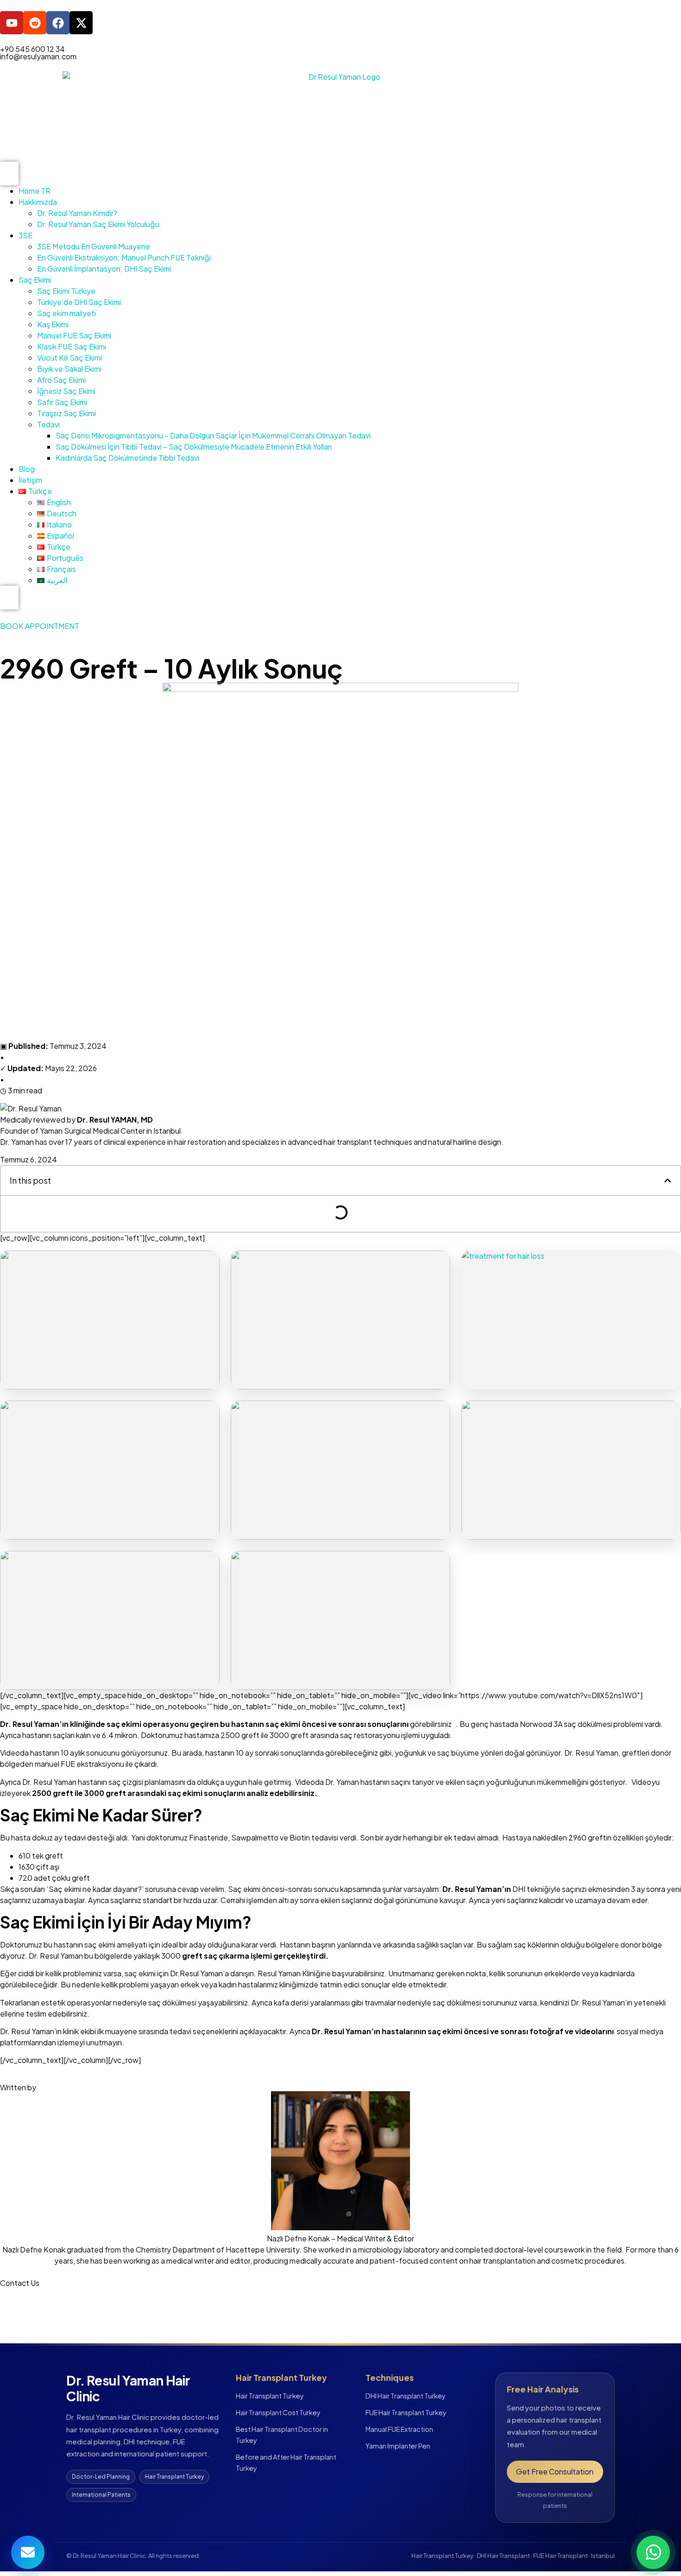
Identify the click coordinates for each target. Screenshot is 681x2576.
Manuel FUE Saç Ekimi (74, 335)
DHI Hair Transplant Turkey (406, 2396)
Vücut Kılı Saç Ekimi (69, 358)
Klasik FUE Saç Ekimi (72, 346)
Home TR (35, 191)
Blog (27, 469)
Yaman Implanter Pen (398, 2446)
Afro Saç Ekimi (61, 380)
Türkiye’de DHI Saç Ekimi (79, 302)
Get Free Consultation (555, 2471)
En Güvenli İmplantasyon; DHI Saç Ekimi (104, 269)
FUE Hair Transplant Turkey (406, 2412)
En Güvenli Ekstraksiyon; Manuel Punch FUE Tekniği (124, 257)
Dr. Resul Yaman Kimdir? (77, 213)
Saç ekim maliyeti (66, 313)
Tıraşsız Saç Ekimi (66, 413)
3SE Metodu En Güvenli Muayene (94, 246)
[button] (668, 1180)
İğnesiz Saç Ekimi (66, 391)
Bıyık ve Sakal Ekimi (69, 369)
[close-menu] (9, 598)
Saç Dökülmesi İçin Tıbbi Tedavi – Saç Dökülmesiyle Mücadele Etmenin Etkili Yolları (194, 447)
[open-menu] (9, 174)
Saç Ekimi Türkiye (66, 291)
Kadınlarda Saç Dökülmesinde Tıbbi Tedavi (127, 458)
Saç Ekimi (35, 280)
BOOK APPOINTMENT (40, 626)
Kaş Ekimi (53, 324)
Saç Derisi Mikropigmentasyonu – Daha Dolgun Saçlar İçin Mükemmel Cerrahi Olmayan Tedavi (213, 435)
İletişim (30, 480)
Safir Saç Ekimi (62, 402)
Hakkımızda (38, 202)
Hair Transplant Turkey (270, 2396)
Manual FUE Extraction (399, 2429)
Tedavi (48, 424)
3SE (25, 235)
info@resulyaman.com (38, 56)
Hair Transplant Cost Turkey (278, 2412)
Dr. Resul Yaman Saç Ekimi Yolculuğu (98, 224)
